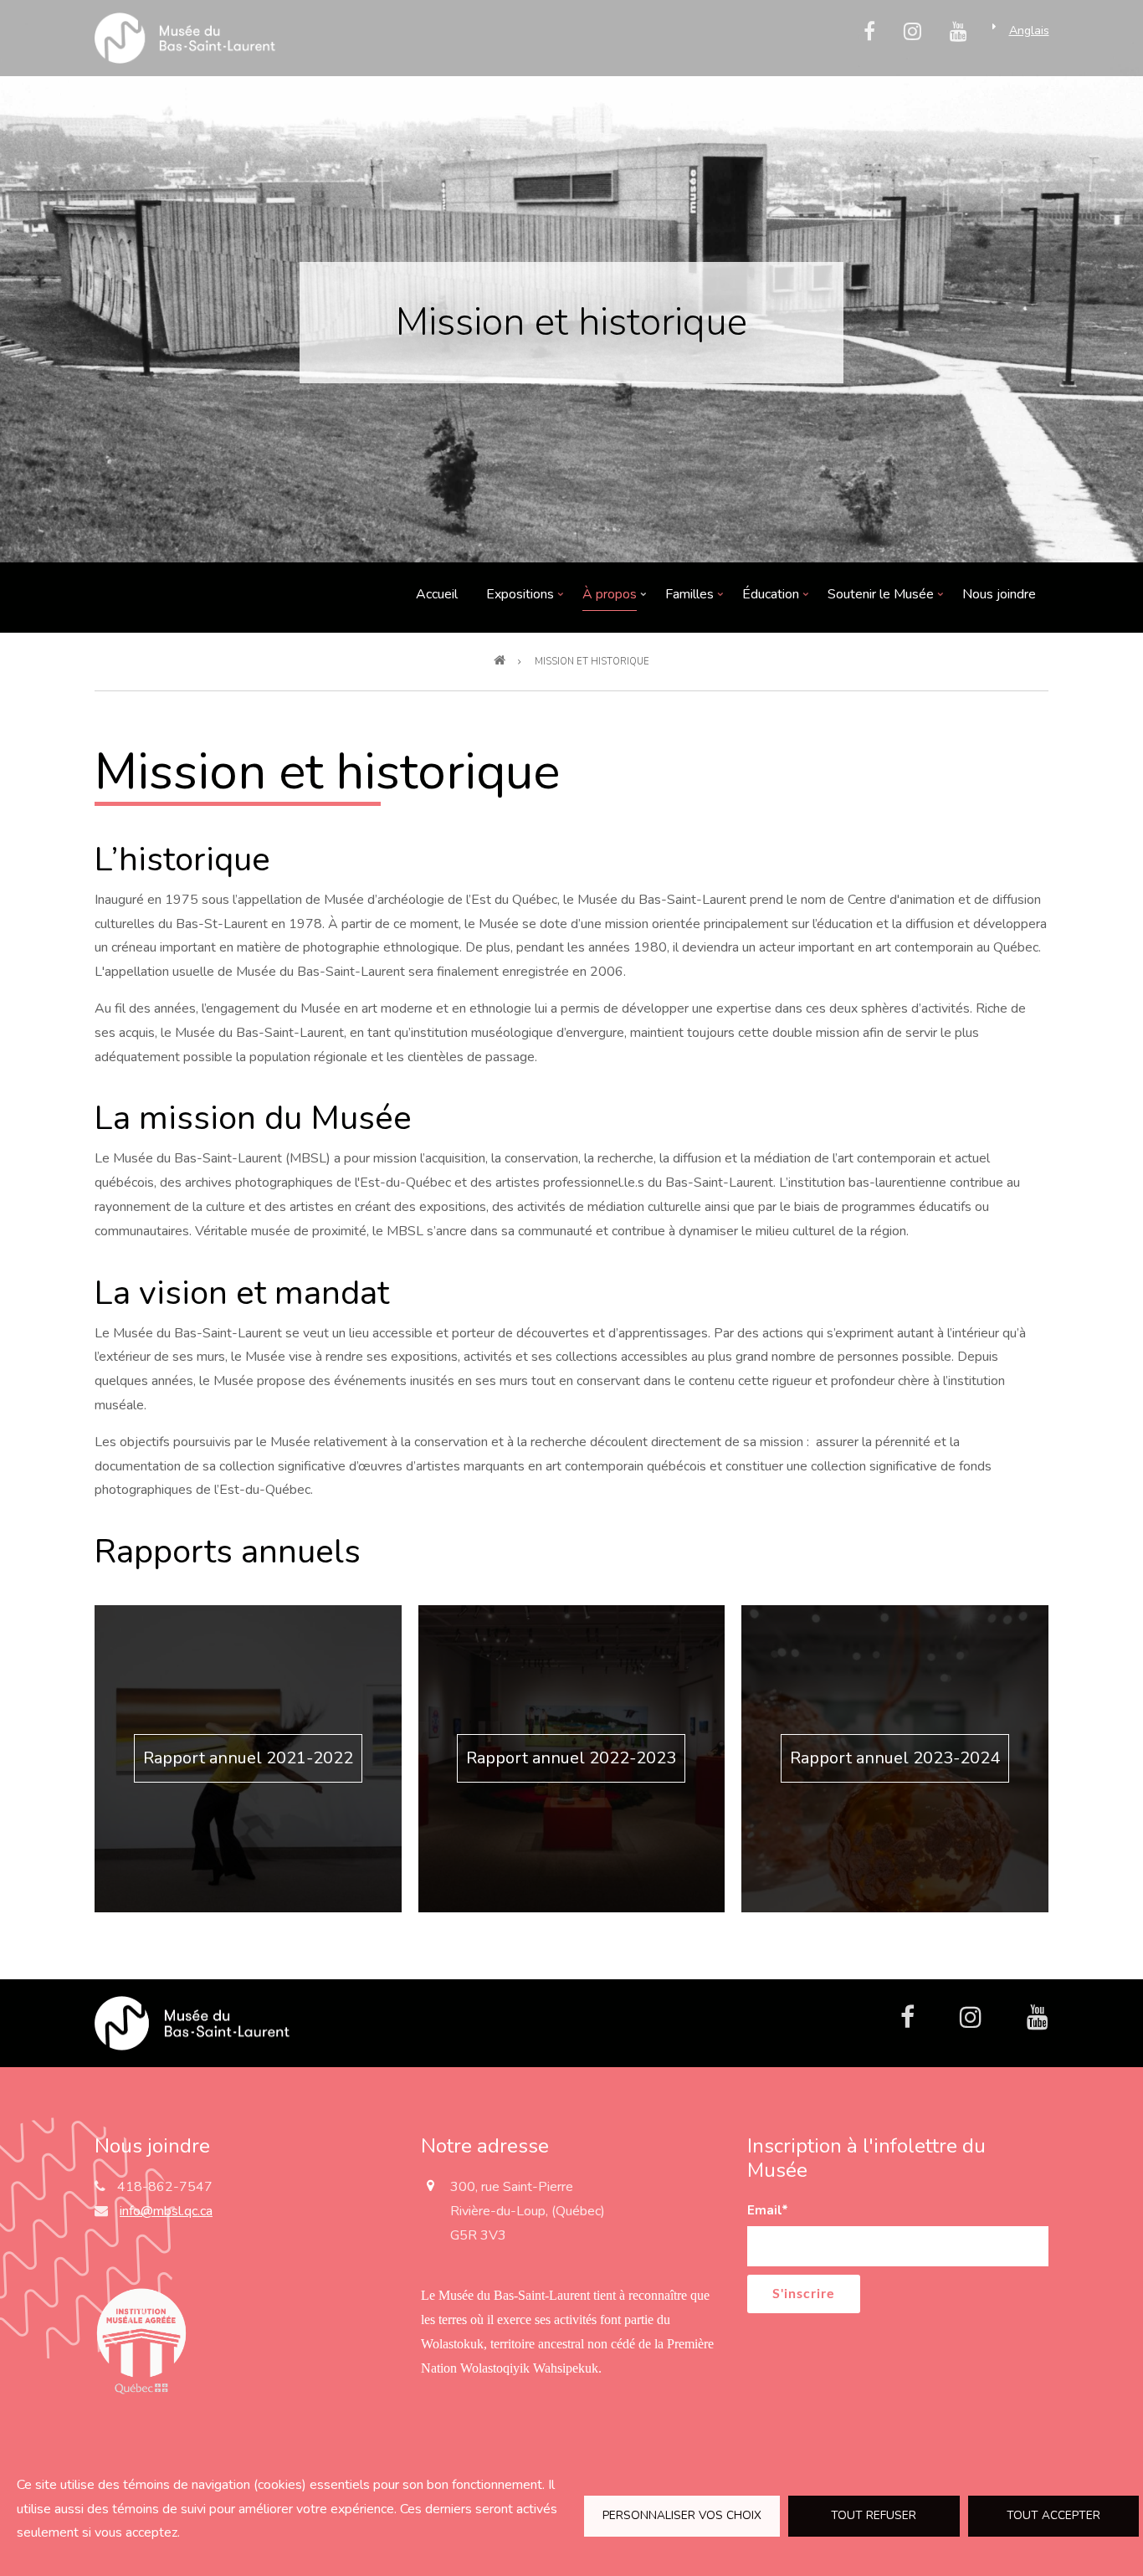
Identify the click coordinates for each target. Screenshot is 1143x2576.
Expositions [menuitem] (520, 598)
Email (768, 2210)
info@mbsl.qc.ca (166, 2211)
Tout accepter (1053, 2515)
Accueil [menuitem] (437, 594)
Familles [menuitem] (690, 598)
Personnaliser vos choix (682, 2515)
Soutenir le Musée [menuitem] (881, 598)
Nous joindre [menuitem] (999, 594)
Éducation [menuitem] (771, 598)
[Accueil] (192, 2022)
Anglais (1029, 31)
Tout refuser (874, 2515)
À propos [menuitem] (610, 598)
